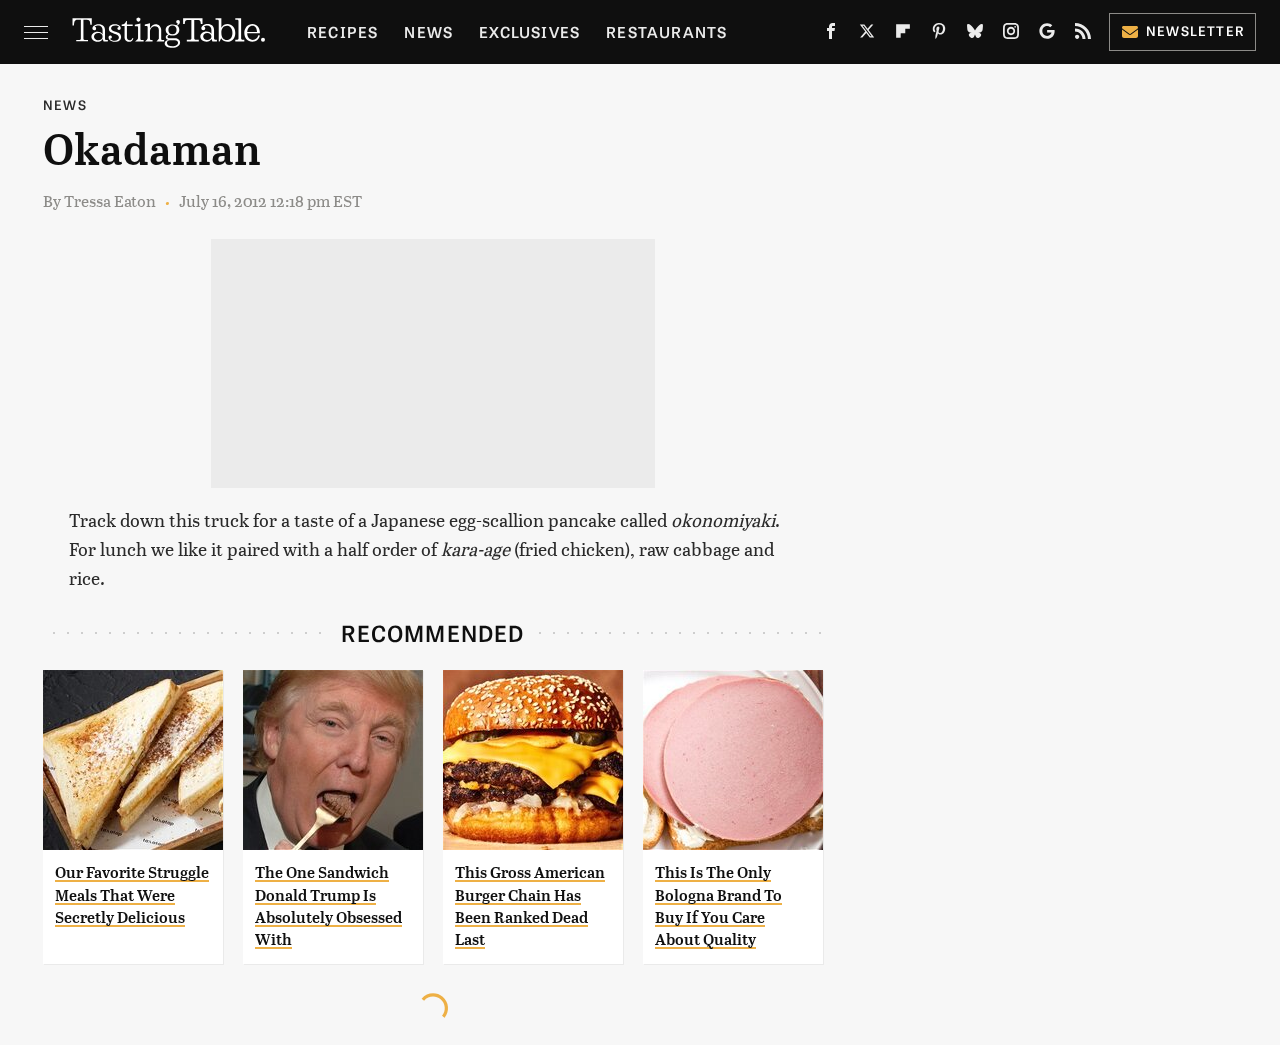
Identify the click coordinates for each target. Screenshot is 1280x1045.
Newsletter (1195, 30)
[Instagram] (1011, 35)
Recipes (342, 31)
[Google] (1047, 35)
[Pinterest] (939, 35)
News (428, 31)
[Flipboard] (903, 35)
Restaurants (666, 31)
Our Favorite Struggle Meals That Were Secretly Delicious (132, 895)
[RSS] (1083, 35)
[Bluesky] (975, 35)
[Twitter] (867, 35)
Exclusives (529, 31)
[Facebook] (831, 35)
